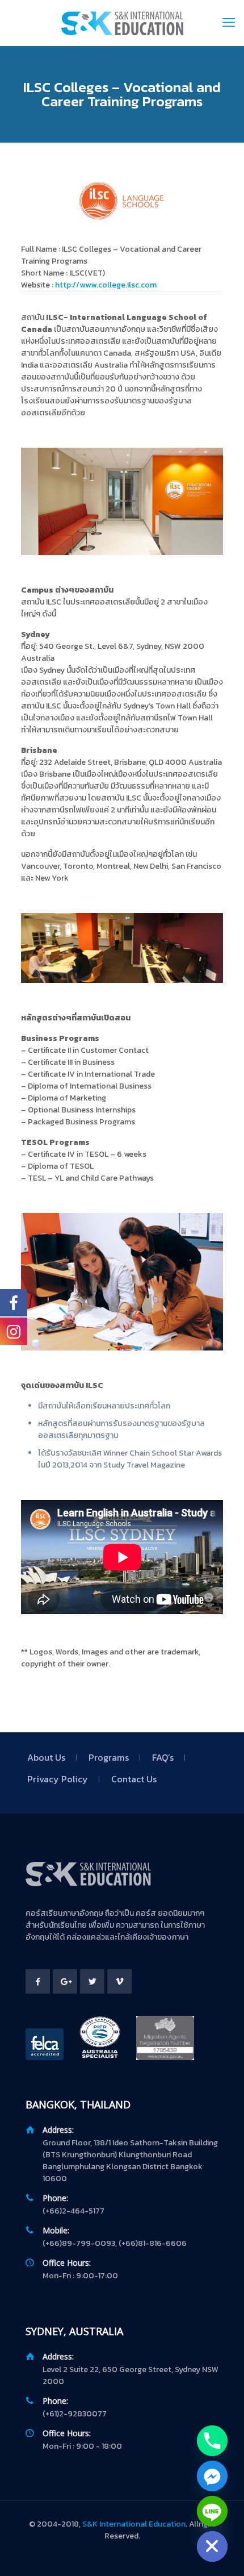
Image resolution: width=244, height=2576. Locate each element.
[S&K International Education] (122, 23)
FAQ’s (163, 1757)
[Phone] (212, 2441)
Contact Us (134, 1779)
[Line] (212, 2511)
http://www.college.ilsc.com (106, 285)
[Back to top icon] (221, 2553)
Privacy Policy (58, 1779)
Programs (109, 1757)
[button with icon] (38, 1981)
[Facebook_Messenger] (212, 2476)
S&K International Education (134, 2524)
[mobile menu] (229, 23)
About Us (46, 1757)
